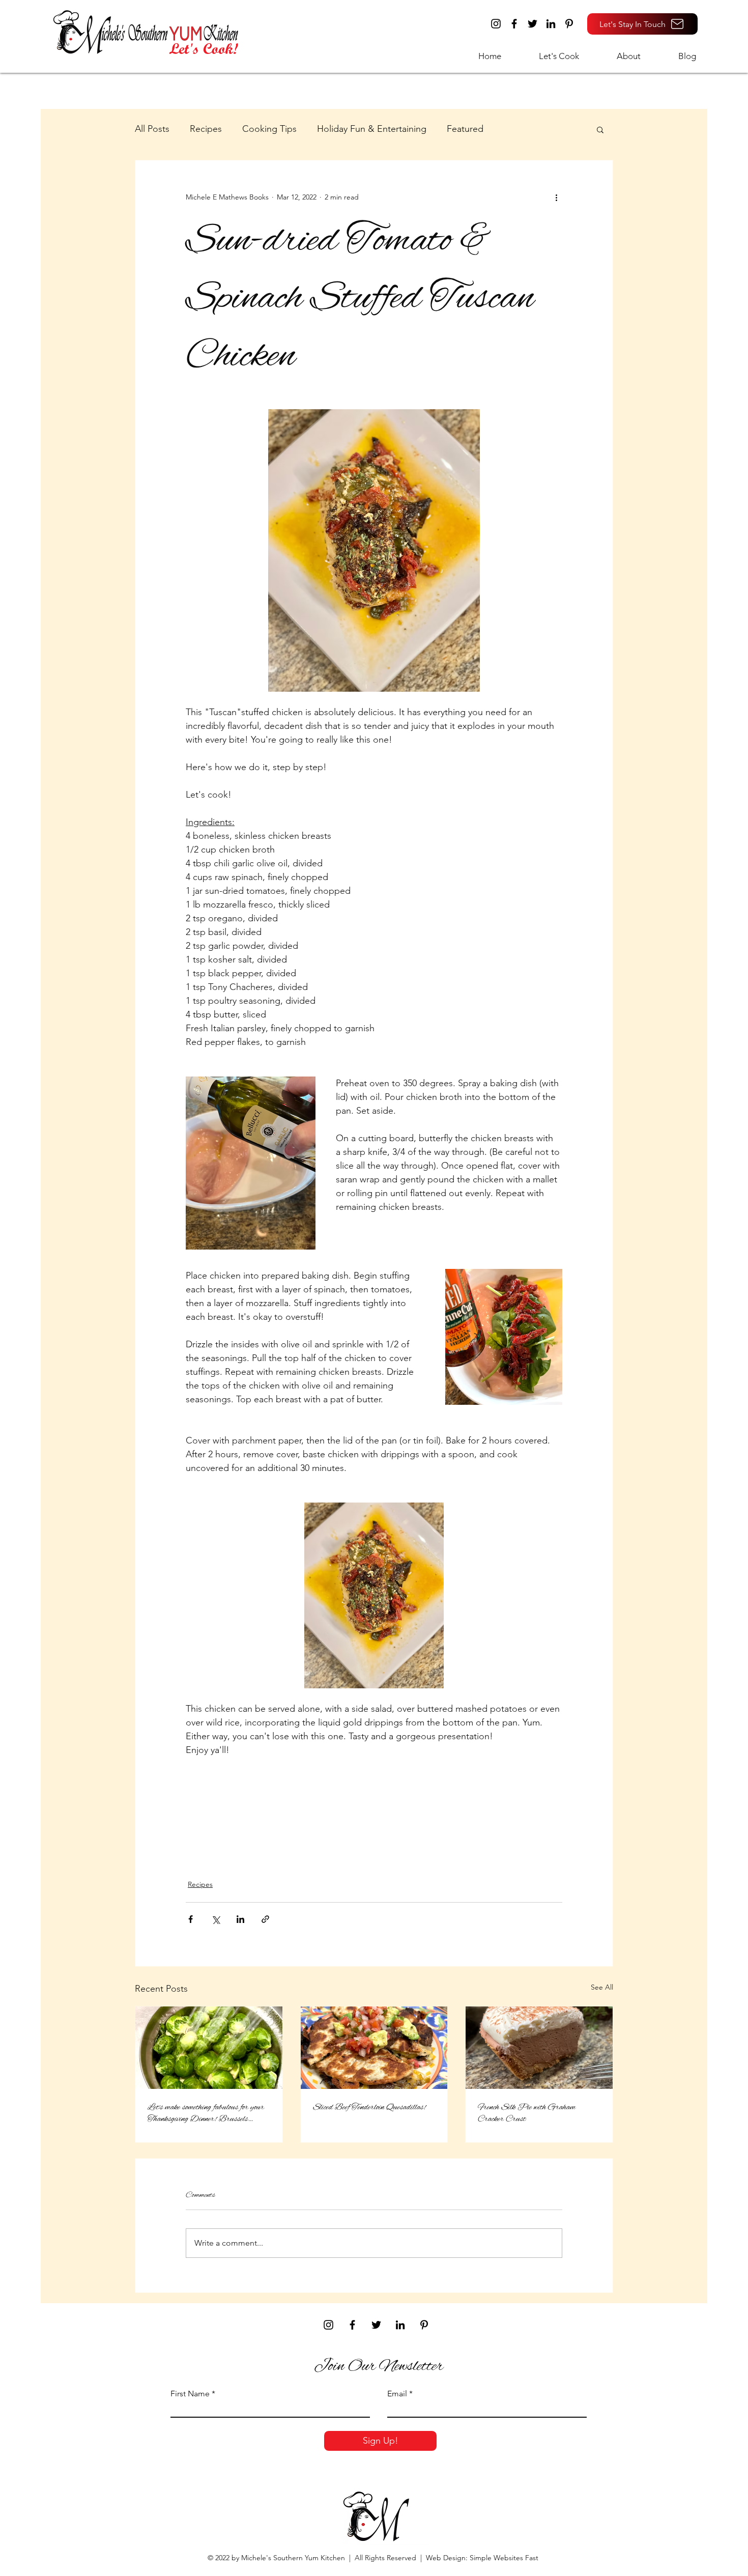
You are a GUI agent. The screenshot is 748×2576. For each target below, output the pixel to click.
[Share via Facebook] (191, 1919)
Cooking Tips (269, 129)
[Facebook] (514, 24)
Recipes (206, 129)
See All (602, 1987)
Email (397, 2394)
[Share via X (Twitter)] (215, 1919)
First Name (190, 2394)
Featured (465, 129)
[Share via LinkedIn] (240, 1919)
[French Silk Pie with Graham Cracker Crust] (539, 2048)
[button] (548, 56)
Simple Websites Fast (504, 2558)
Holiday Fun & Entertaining (372, 129)
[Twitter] (533, 24)
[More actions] (556, 197)
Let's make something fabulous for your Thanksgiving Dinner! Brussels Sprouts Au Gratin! (206, 2113)
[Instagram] (496, 24)
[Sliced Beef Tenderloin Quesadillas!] (374, 2048)
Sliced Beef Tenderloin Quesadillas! (369, 2107)
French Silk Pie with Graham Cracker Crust (527, 2113)
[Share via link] (265, 1919)
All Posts (152, 129)
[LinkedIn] (551, 24)
